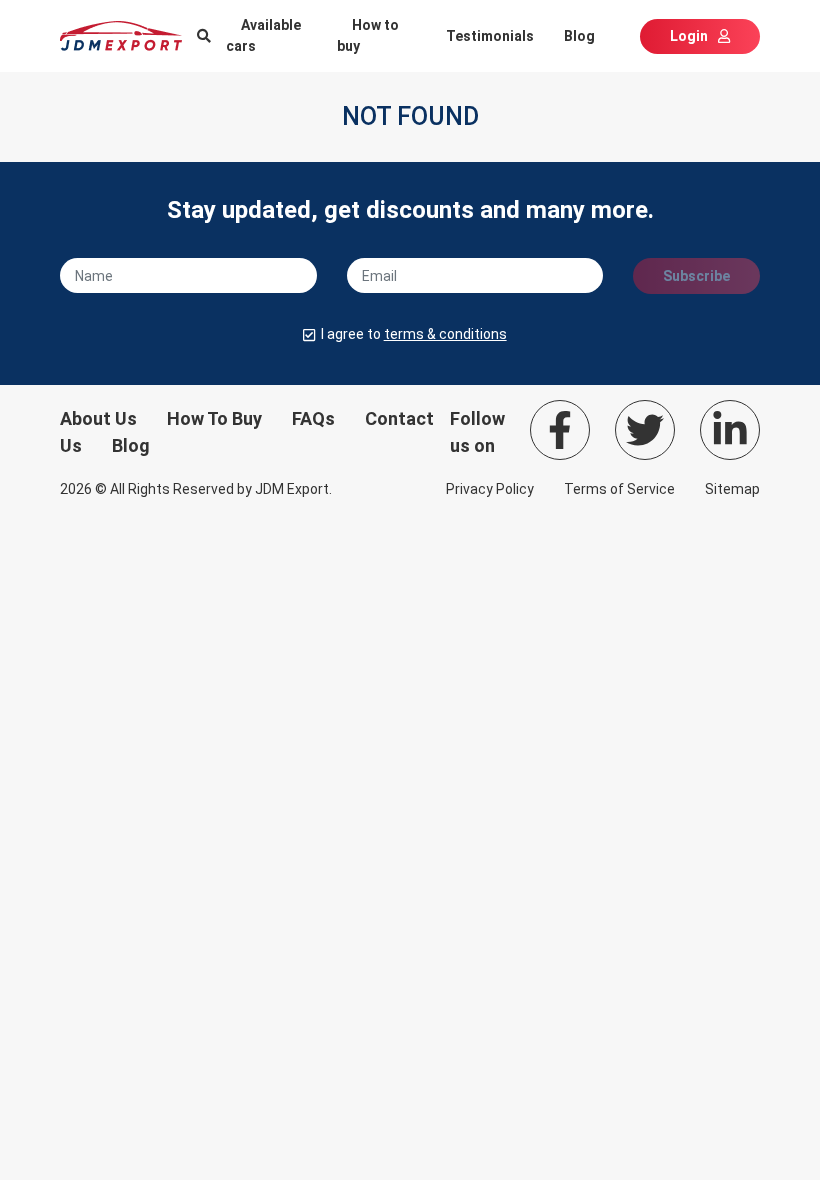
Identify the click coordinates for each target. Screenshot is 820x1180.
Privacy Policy (490, 489)
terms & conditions (445, 334)
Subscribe (696, 276)
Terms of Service (619, 489)
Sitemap (732, 489)
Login (689, 36)
